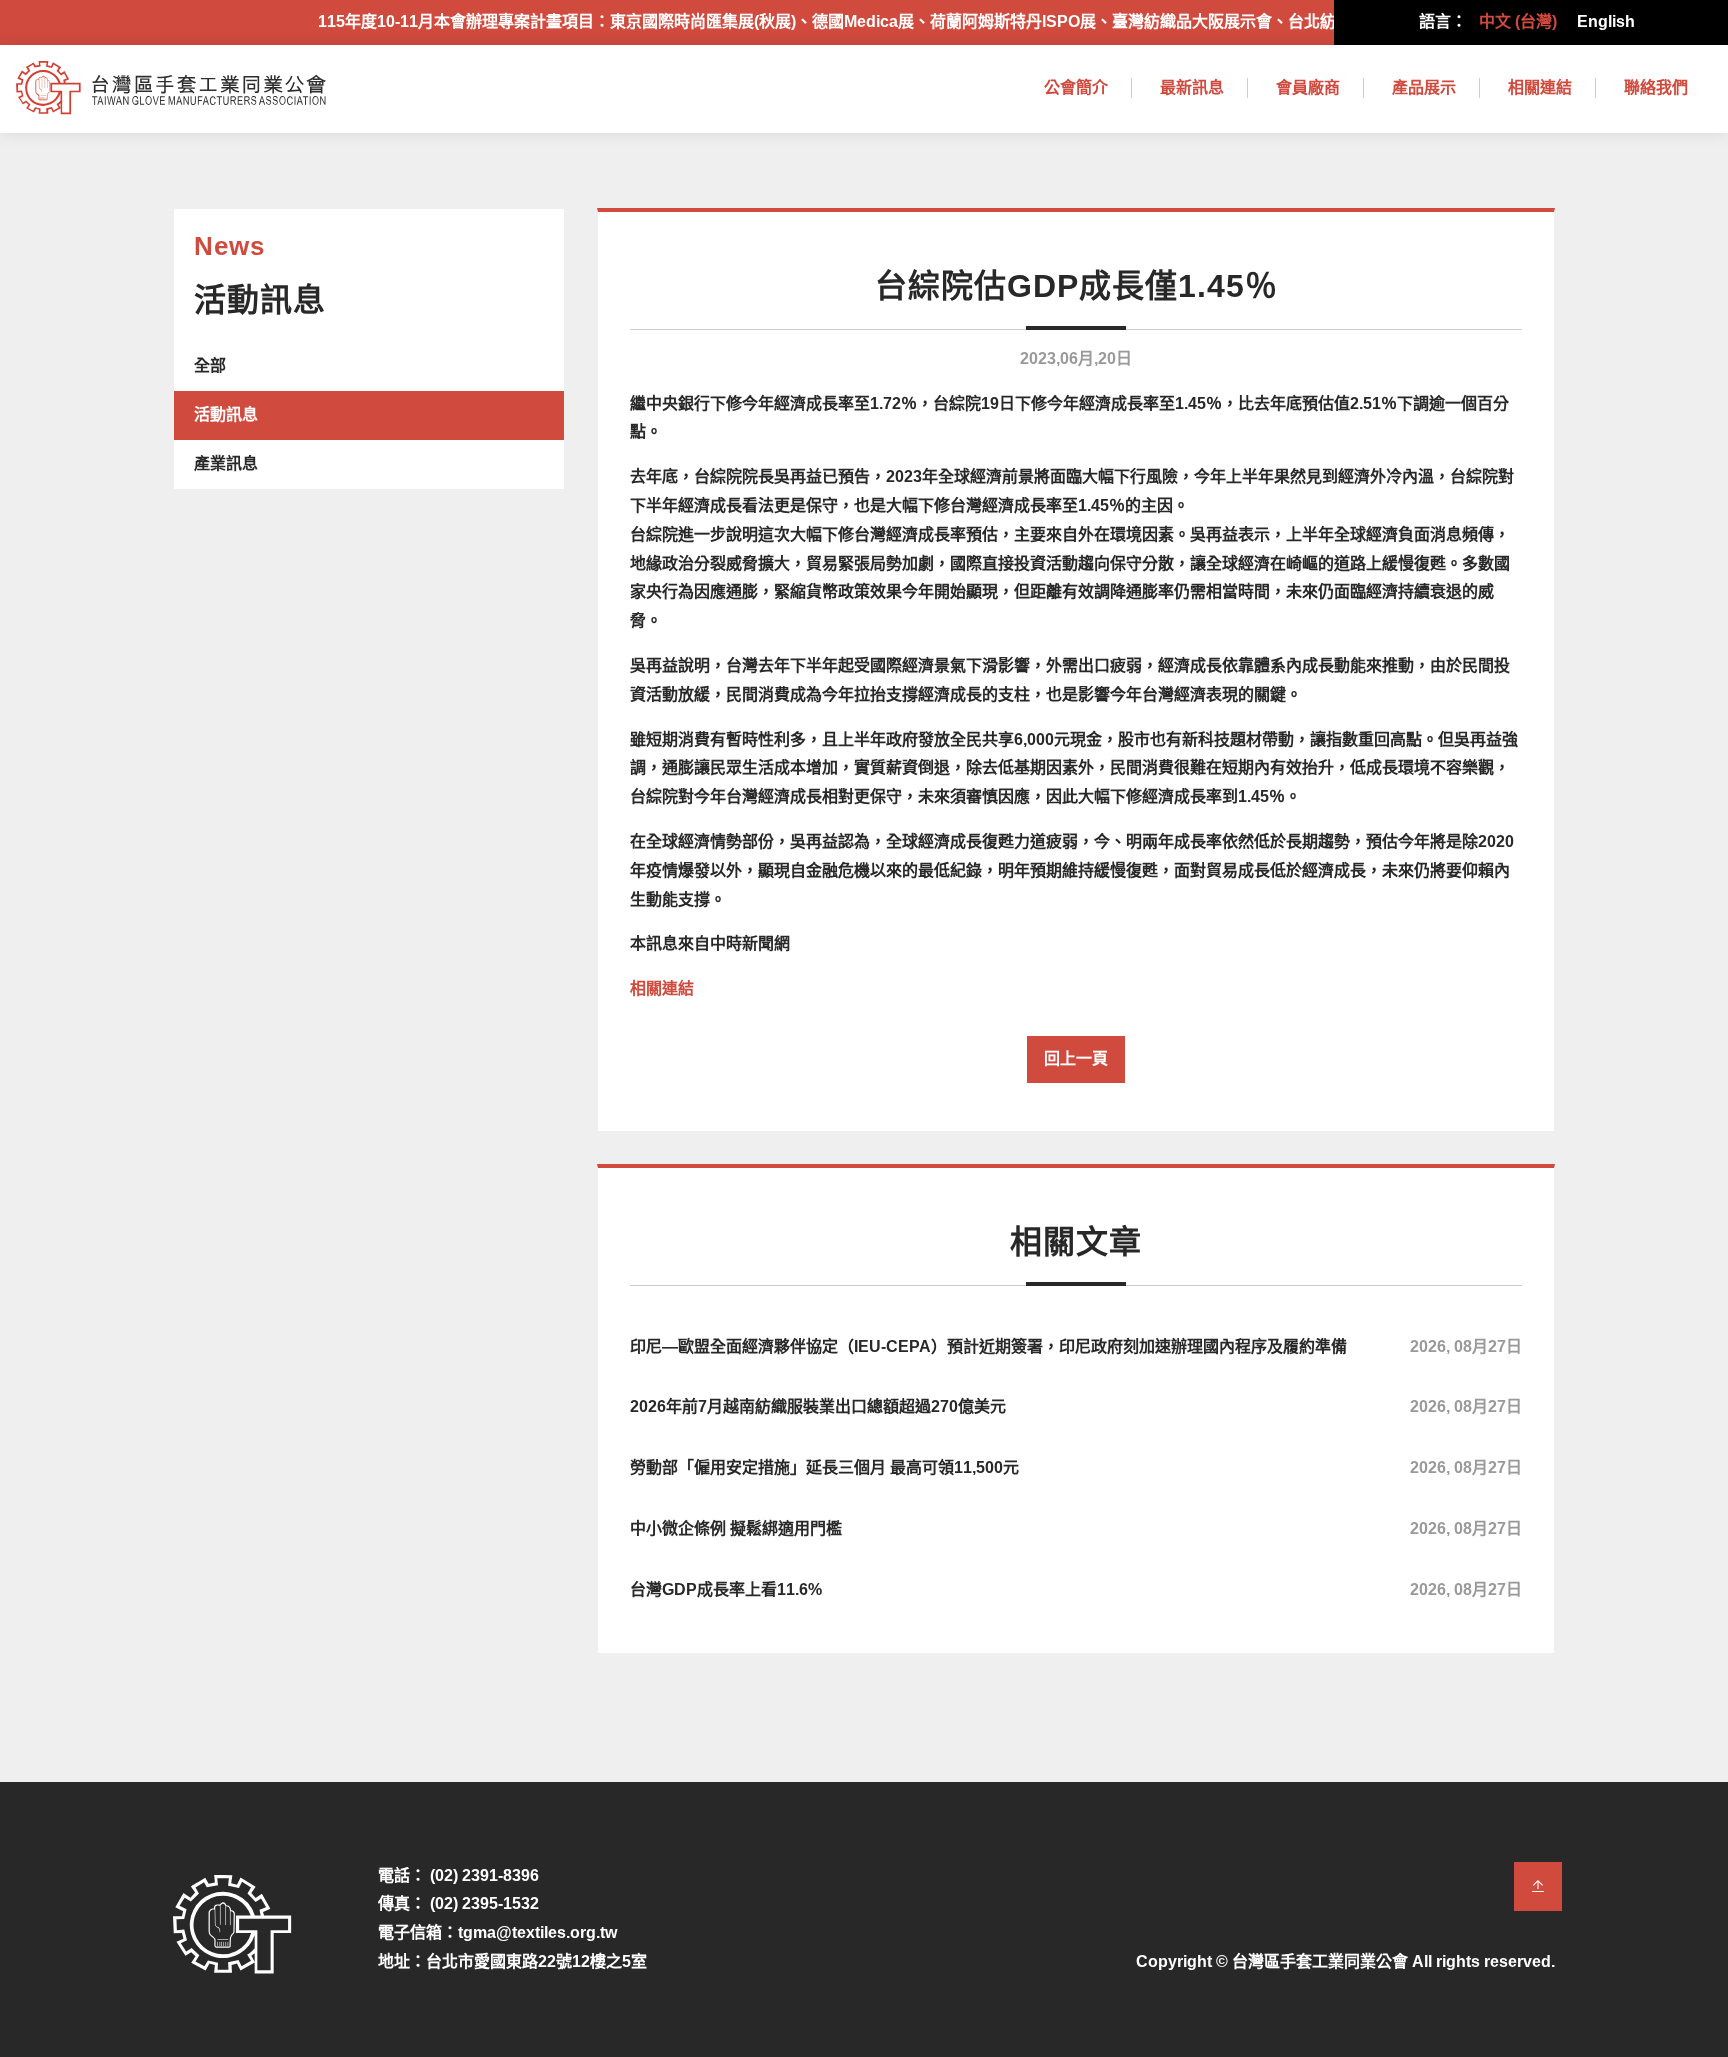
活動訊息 (226, 414)
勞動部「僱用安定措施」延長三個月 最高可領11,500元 (1076, 1467)
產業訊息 (226, 463)
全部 (210, 365)
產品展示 (1424, 87)
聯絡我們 (1656, 87)
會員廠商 (1308, 87)
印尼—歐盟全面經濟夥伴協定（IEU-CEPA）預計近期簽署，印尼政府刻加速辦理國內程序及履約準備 (1076, 1346)
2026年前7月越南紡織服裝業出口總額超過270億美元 (1076, 1406)
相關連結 (1540, 87)
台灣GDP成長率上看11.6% (1076, 1589)
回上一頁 (1076, 1058)
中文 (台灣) (1518, 21)
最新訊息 (1192, 87)
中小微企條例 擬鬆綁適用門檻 (1076, 1528)
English (1606, 21)
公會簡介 (1076, 87)
